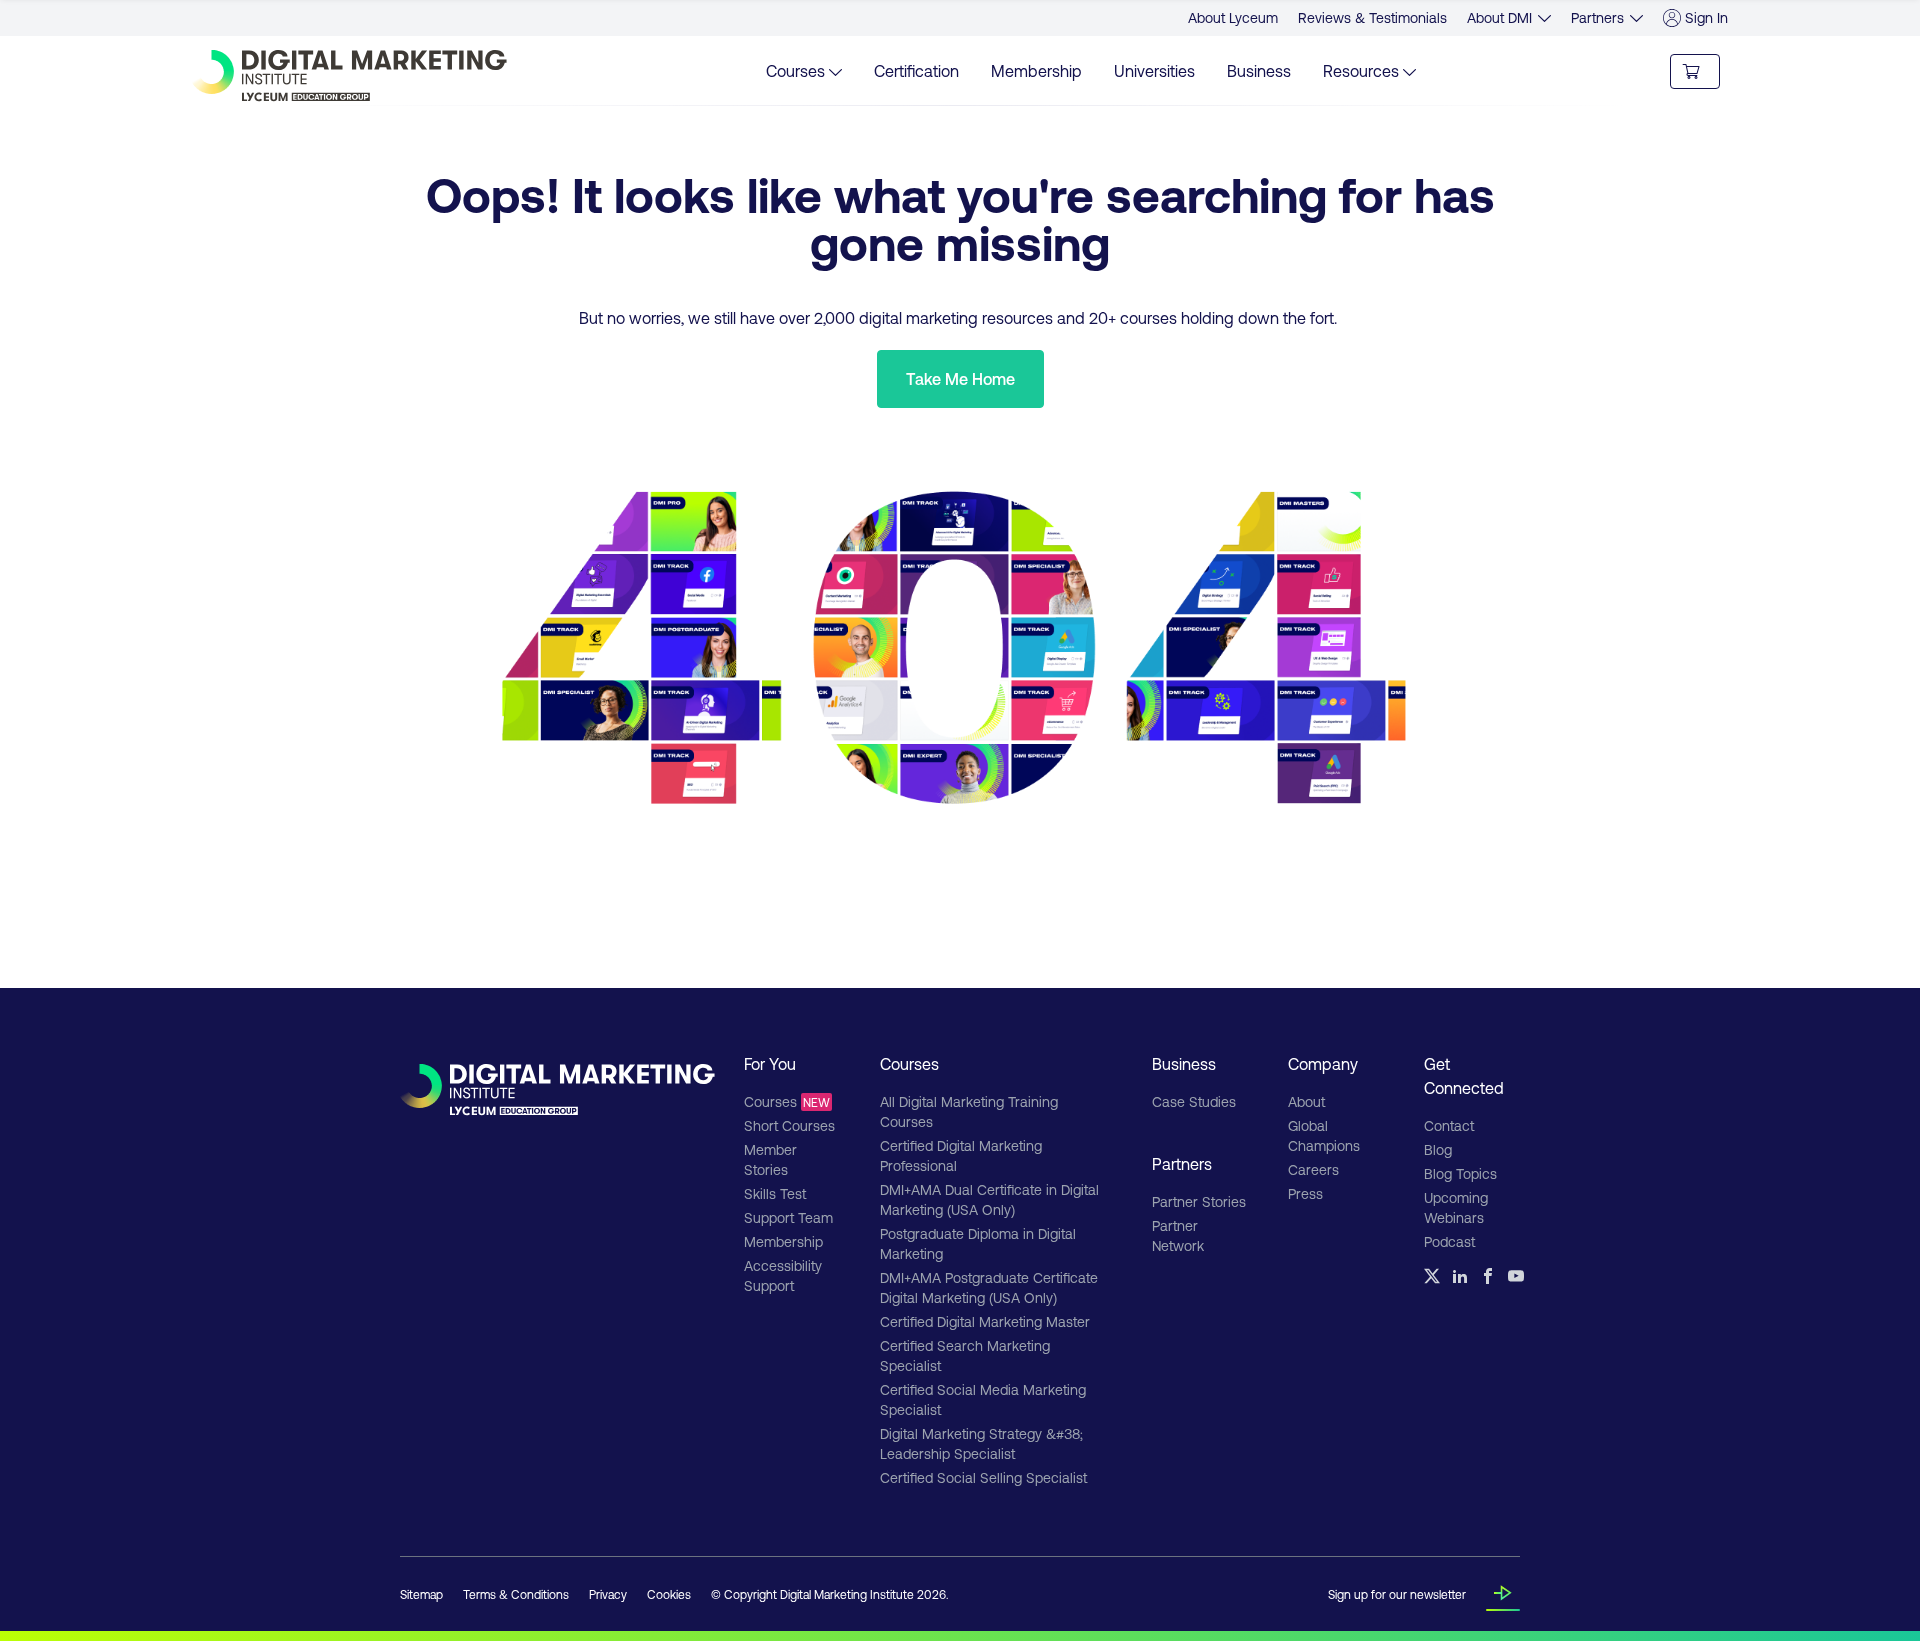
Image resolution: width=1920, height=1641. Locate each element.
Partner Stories (1199, 1201)
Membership (1036, 70)
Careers (1313, 1169)
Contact (1449, 1125)
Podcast (1449, 1241)
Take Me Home (960, 378)
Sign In (1706, 17)
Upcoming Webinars (1456, 1207)
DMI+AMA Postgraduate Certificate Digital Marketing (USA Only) (989, 1287)
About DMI (1499, 17)
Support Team (788, 1217)
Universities (1154, 70)
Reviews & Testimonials (1372, 17)
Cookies (669, 1594)
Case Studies (1194, 1101)
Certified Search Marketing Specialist (965, 1355)
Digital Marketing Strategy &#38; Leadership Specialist (981, 1443)
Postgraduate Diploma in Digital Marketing (978, 1243)
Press (1305, 1193)
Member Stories (770, 1159)
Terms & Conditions (516, 1594)
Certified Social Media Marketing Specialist (983, 1399)
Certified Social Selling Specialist (983, 1477)
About (1306, 1101)
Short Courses (789, 1125)
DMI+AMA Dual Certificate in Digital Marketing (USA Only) (989, 1199)
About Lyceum (1233, 17)
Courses (787, 1101)
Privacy (608, 1594)
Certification (916, 70)
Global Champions (1324, 1135)
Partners (1597, 17)
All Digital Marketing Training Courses (969, 1111)
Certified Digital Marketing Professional (961, 1155)
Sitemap (421, 1594)
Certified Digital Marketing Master (985, 1321)
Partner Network (1178, 1235)
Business (1259, 70)
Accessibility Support (783, 1275)
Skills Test (775, 1193)
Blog (1438, 1149)
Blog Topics (1460, 1173)
